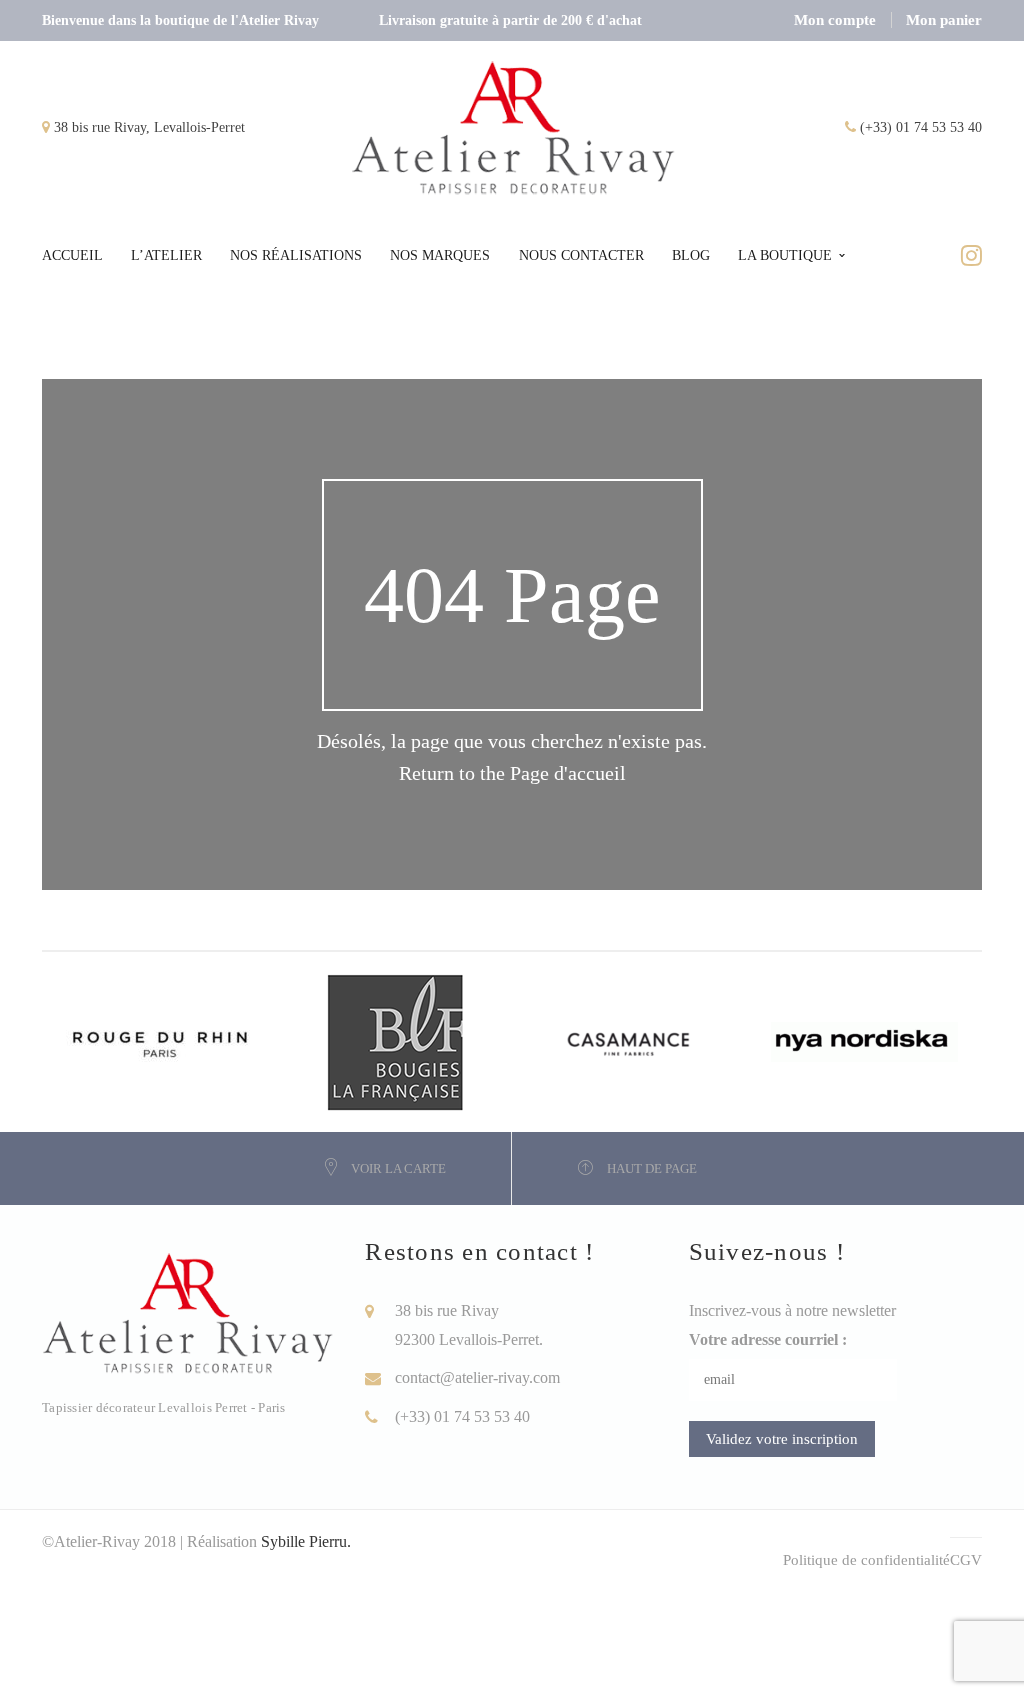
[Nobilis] (870, 1040)
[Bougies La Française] (165, 1040)
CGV (966, 1560)
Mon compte (835, 20)
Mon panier (944, 20)
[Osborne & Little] (400, 1040)
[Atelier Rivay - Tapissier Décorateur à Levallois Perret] (513, 126)
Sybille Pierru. (306, 1541)
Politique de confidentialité (866, 1560)
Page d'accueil (568, 773)
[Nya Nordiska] (635, 1040)
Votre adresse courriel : (768, 1339)
